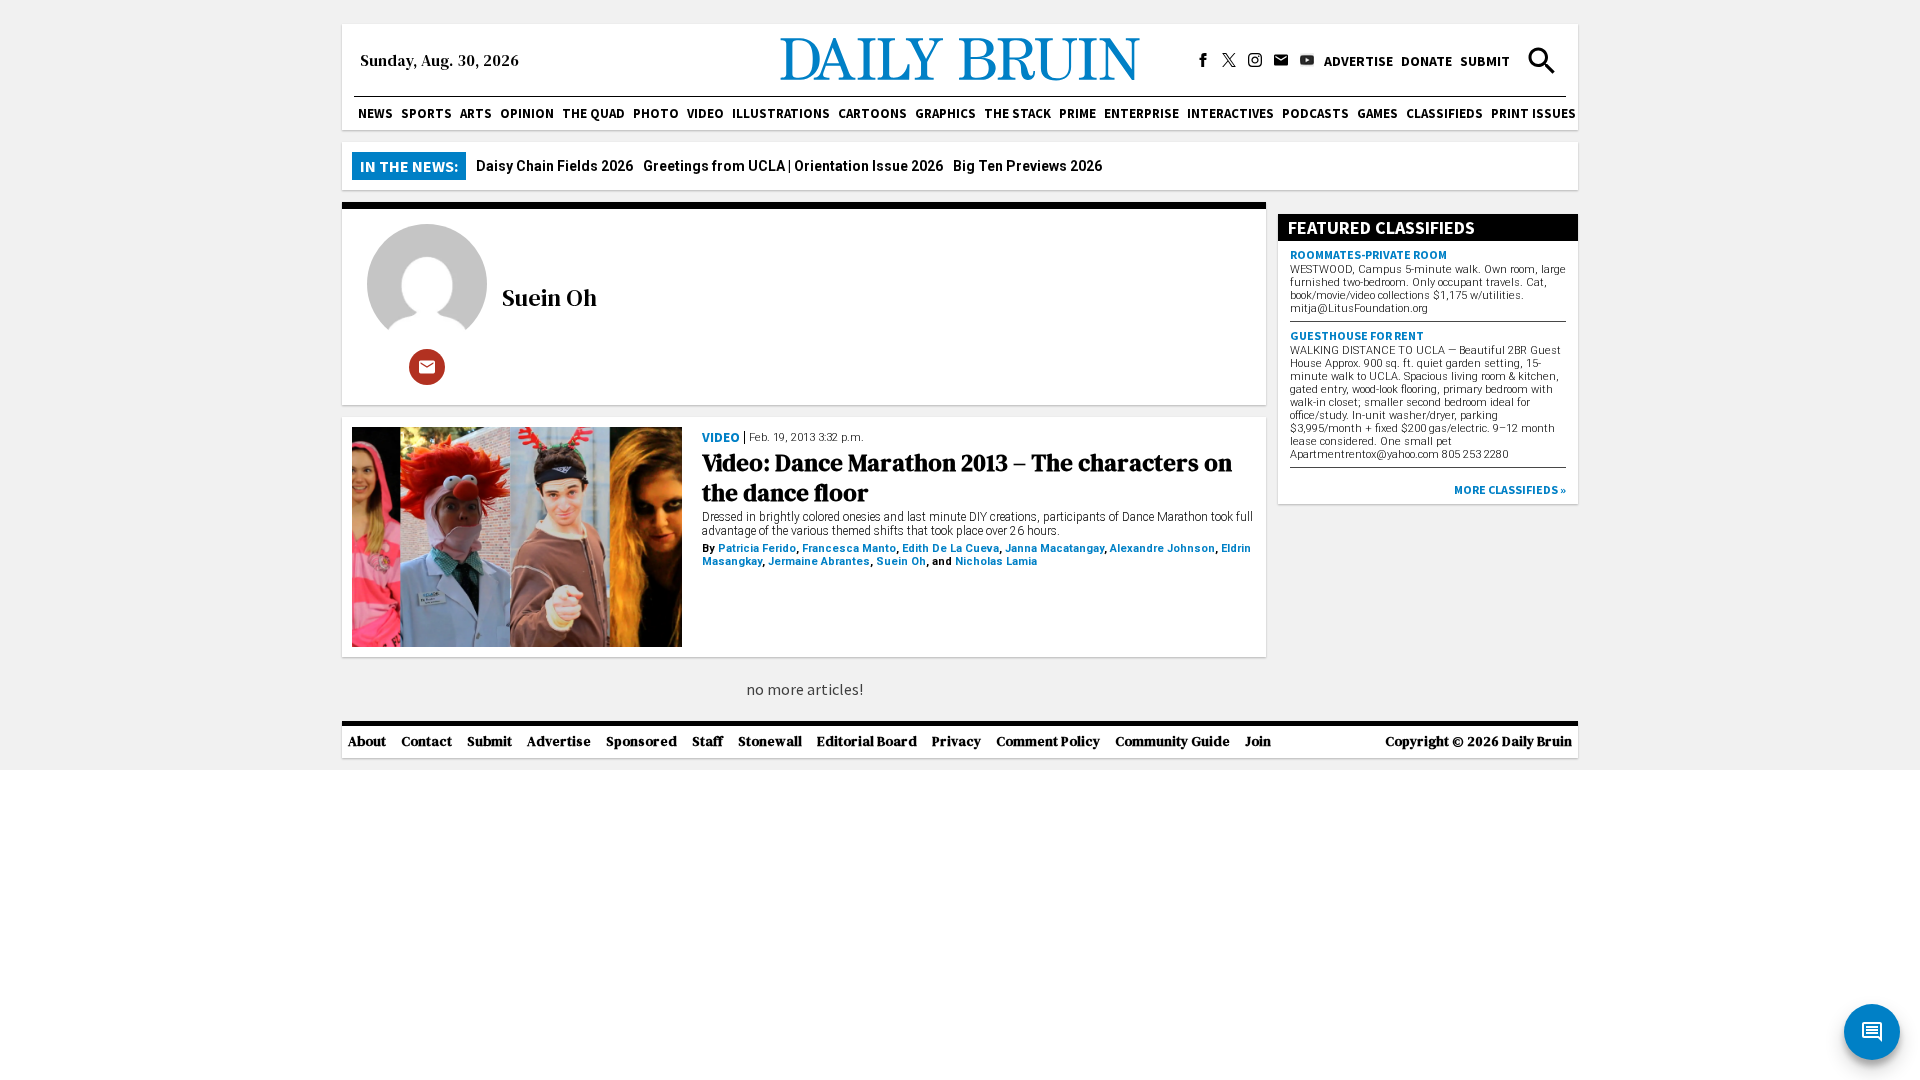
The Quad (593, 113)
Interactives (1230, 113)
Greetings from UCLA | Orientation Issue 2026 (793, 166)
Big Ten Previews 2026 (1027, 166)
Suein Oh (549, 297)
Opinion (527, 113)
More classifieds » (1510, 489)
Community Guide (1172, 741)
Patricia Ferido (757, 548)
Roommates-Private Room (1368, 254)
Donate (1426, 61)
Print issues (1533, 113)
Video (705, 113)
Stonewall (770, 741)
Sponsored (641, 741)
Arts (476, 113)
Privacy (956, 741)
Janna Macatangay (1054, 548)
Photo (656, 113)
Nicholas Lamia (996, 561)
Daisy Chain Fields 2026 (554, 166)
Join (1258, 741)
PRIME (1077, 113)
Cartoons (872, 113)
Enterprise (1141, 113)
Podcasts (1315, 113)
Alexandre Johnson (1162, 548)
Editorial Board (867, 741)
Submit (1485, 61)
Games (1377, 113)
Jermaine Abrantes (819, 561)
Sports (426, 113)
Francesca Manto (849, 548)
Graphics (945, 113)
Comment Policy (1048, 741)
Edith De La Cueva (950, 548)
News (375, 113)
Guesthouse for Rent (1357, 335)
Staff (707, 741)
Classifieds (1444, 113)
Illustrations (781, 113)
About (367, 741)
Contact (426, 741)
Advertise (1358, 61)
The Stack (1017, 113)
